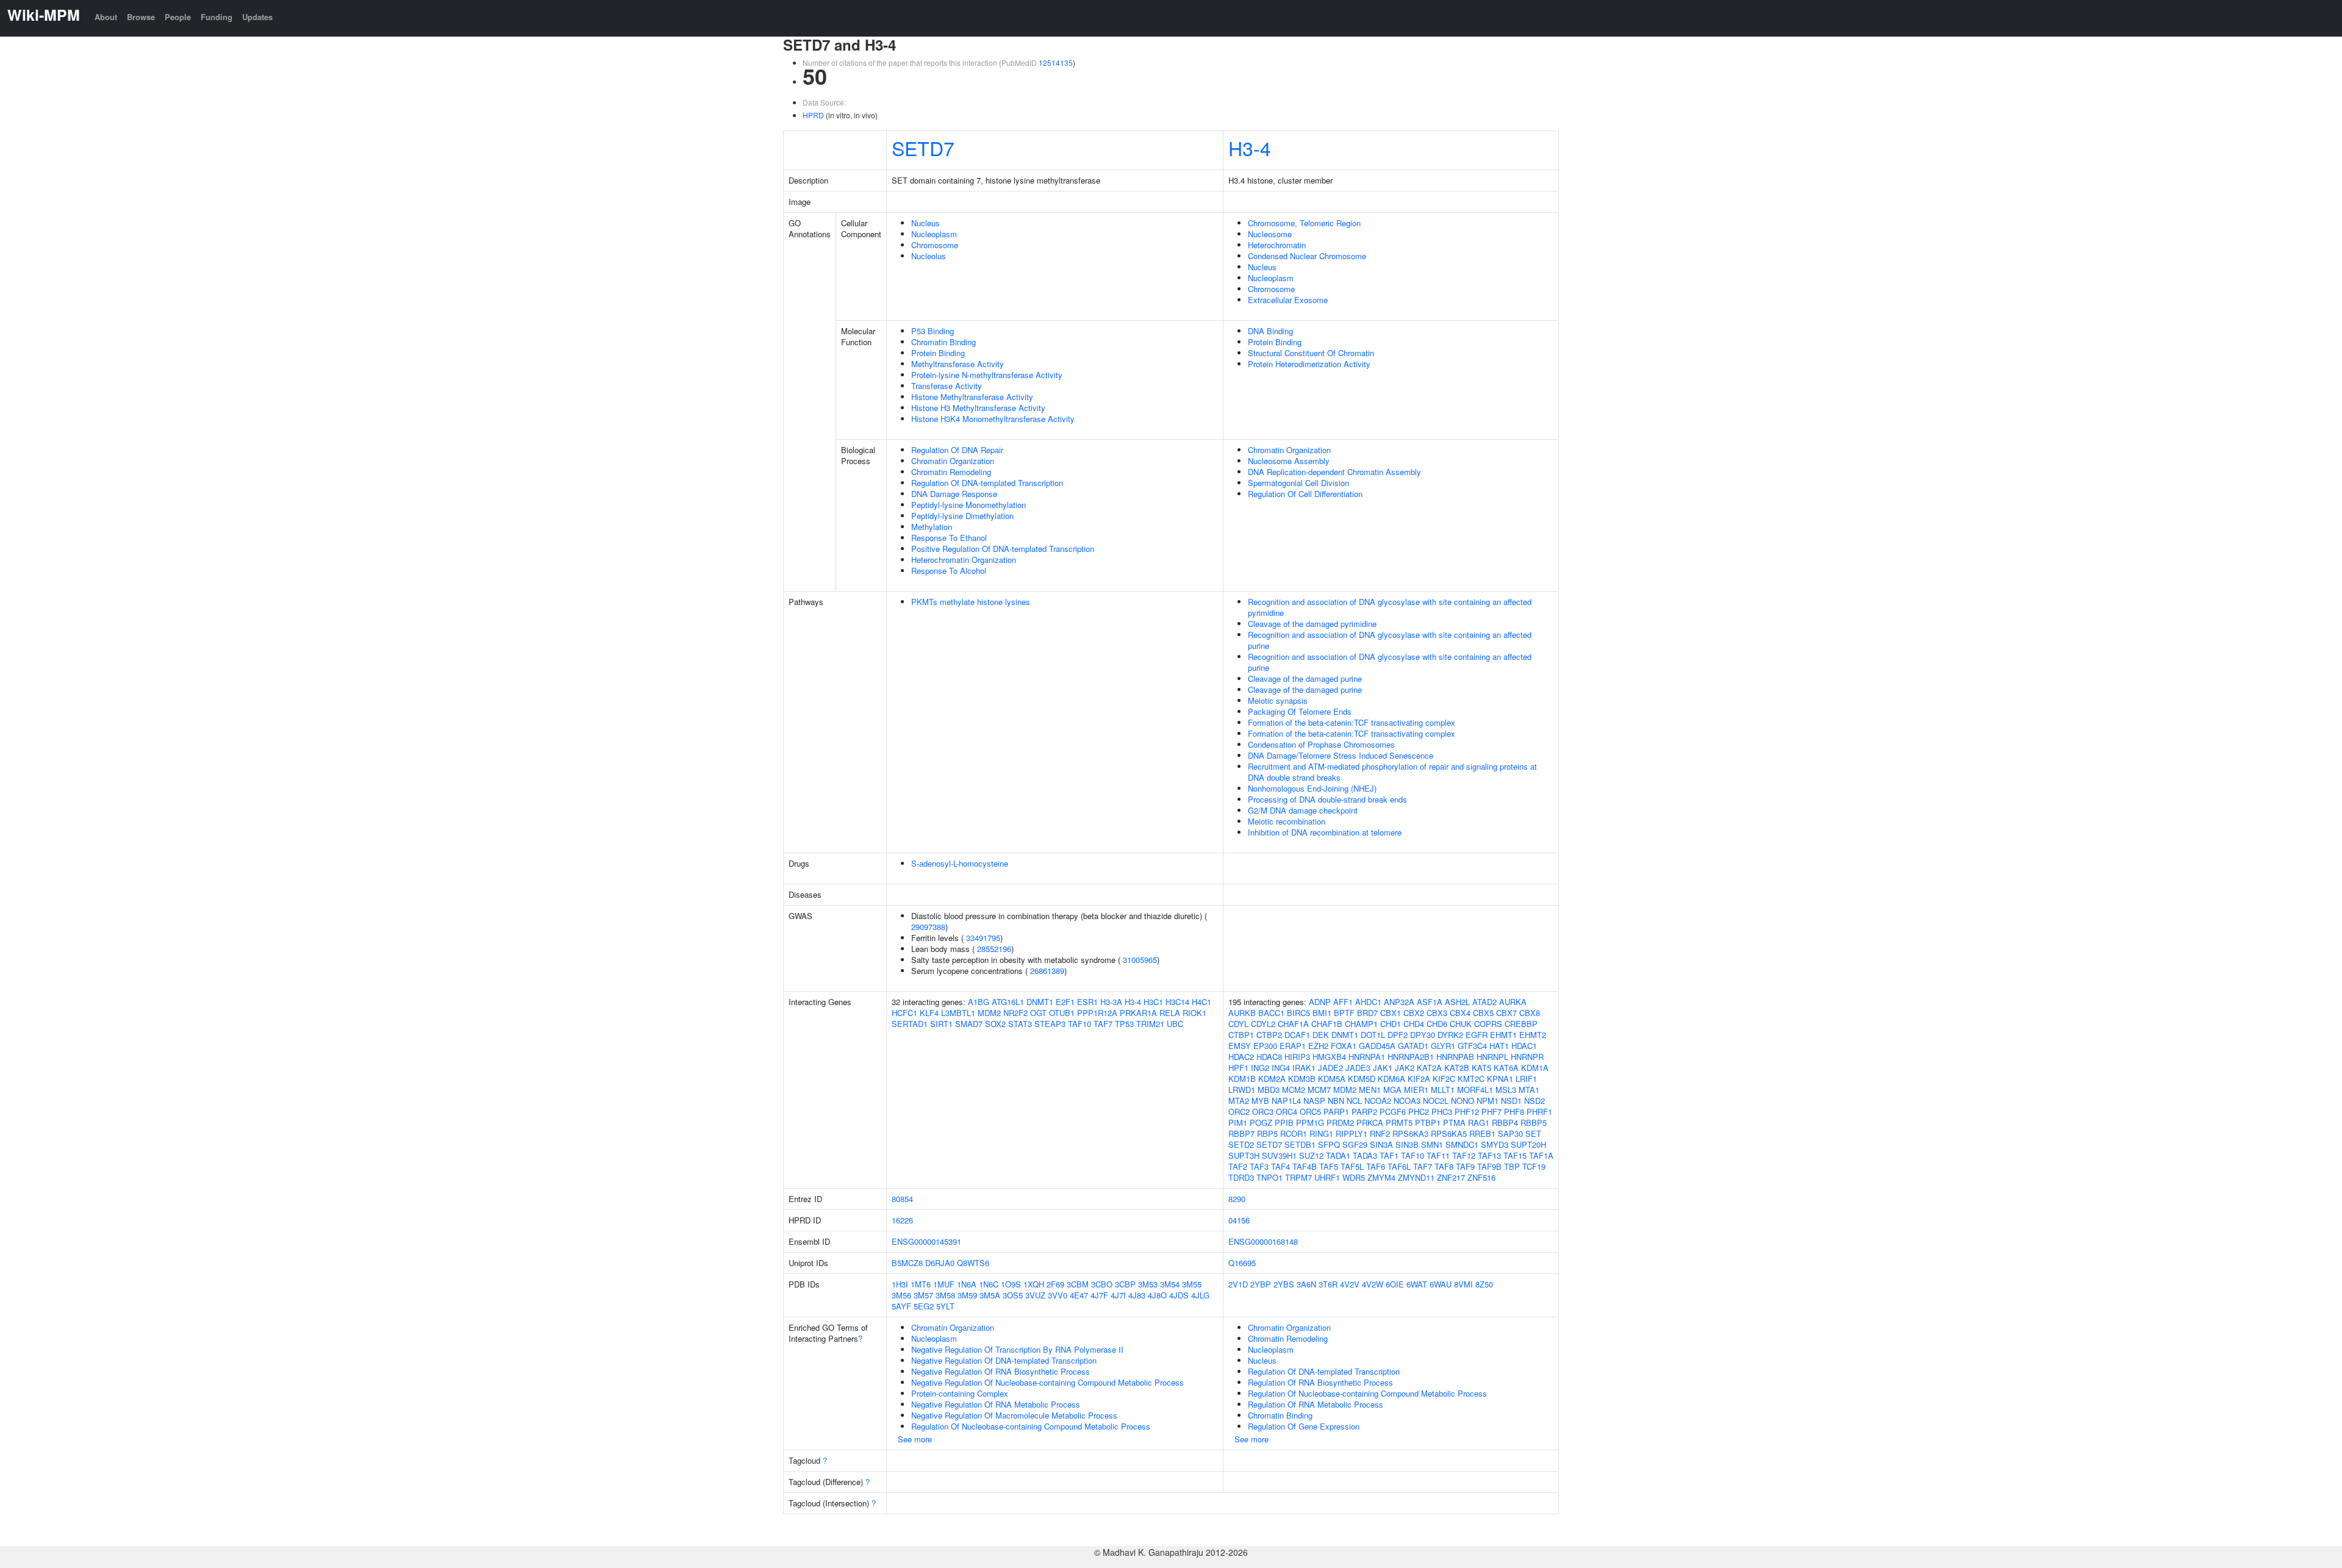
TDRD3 (1241, 1177)
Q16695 (1242, 1263)
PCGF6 (1393, 1112)
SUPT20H (1528, 1144)
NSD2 (1534, 1101)
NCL (1354, 1101)
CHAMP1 (1361, 1024)
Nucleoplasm (934, 234)
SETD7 (923, 148)
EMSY (1240, 1046)
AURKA (1513, 1002)
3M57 (923, 1295)
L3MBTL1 (958, 1013)
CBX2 (1414, 1013)
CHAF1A (1293, 1024)
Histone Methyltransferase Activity (972, 397)
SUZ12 (1311, 1155)
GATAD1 (1413, 1046)
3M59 (967, 1295)
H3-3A (1111, 1002)
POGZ (1261, 1122)
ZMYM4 (1381, 1177)
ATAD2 (1484, 1002)
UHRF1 (1327, 1177)
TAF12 (1464, 1155)
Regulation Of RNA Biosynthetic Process (1320, 1382)
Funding (217, 17)
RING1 (1321, 1133)
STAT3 (1020, 1024)
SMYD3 (1495, 1144)
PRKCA (1370, 1122)
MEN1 (1370, 1090)
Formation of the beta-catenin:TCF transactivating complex (1352, 722)
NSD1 (1511, 1101)
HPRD (813, 115)
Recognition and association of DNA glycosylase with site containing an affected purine (1390, 640)
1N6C (989, 1284)
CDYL (1238, 1024)
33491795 (983, 938)
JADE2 (1330, 1068)
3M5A (990, 1295)
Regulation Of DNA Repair (957, 450)
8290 (1237, 1199)
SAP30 (1510, 1133)
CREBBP (1521, 1024)
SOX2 (995, 1024)
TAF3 (1259, 1166)
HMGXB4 (1329, 1057)
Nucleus (926, 223)
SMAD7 (969, 1024)
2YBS (1284, 1284)
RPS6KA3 (1410, 1133)
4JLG (1200, 1295)
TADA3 (1365, 1155)
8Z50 (1484, 1284)
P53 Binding (933, 331)
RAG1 (1479, 1122)
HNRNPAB (1455, 1057)
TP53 (1124, 1024)
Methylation (932, 527)
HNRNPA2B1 (1411, 1057)
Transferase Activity (947, 386)
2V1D (1238, 1284)
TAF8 (1444, 1166)
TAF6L (1399, 1166)
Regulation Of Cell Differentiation (1305, 494)
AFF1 (1343, 1002)
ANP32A (1399, 1002)
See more (915, 1439)
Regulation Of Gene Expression (1304, 1426)
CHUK (1461, 1024)
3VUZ (1035, 1295)
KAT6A (1506, 1068)
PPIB (1284, 1122)
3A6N (1306, 1284)
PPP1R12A (1097, 1013)
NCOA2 (1378, 1101)
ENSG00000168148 (1263, 1241)
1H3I (900, 1284)
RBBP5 (1534, 1122)
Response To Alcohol (949, 571)
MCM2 (1294, 1090)
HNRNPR (1527, 1057)
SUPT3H (1244, 1155)
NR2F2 (1015, 1013)
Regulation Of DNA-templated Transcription (987, 483)
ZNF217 (1451, 1177)
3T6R (1328, 1284)
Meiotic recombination (1287, 821)
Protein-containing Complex (960, 1393)
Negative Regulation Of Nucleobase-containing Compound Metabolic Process (1047, 1382)
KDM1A (1535, 1068)
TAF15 (1515, 1155)
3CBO (1102, 1284)
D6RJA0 (940, 1263)
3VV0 (1058, 1295)
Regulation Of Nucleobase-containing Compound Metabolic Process (1031, 1426)
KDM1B (1242, 1079)
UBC (1175, 1024)
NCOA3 (1407, 1101)
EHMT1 (1503, 1035)
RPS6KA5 (1449, 1133)
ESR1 (1087, 1002)
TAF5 (1329, 1166)
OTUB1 (1062, 1013)
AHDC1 (1368, 1002)
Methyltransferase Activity (958, 364)
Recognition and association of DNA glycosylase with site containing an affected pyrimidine (1390, 607)
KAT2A (1429, 1068)
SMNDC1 (1462, 1144)
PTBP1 (1428, 1122)
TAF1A (1541, 1155)
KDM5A (1332, 1079)
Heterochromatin (1277, 245)
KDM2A (1272, 1079)
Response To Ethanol (949, 538)
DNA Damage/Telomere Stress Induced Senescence (1341, 755)
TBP (1512, 1166)
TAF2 (1238, 1166)
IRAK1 (1304, 1068)
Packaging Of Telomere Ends (1300, 711)
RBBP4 (1505, 1122)
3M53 (1148, 1284)
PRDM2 (1340, 1122)
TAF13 (1489, 1155)
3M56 (901, 1295)
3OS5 (1013, 1295)
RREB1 (1482, 1133)
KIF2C (1444, 1079)
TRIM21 (1150, 1024)
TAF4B (1305, 1166)
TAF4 (1280, 1166)
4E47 (1079, 1295)
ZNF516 (1481, 1177)
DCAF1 (1297, 1035)
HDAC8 (1269, 1057)
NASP (1314, 1101)
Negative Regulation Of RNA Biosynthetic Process (1001, 1371)
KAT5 (1481, 1068)
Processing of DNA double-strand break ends (1327, 799)
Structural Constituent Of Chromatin (1311, 353)
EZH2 (1318, 1046)
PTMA (1454, 1122)
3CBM (1078, 1284)
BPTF (1344, 1013)
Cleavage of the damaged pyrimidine (1312, 624)
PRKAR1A (1138, 1013)
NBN (1336, 1101)
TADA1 (1338, 1155)
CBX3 (1437, 1013)
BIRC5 (1298, 1013)
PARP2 (1364, 1112)
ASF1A (1430, 1002)
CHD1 (1391, 1024)
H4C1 (1201, 1002)
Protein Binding (938, 353)
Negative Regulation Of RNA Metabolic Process (996, 1404)
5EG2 (924, 1306)
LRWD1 (1242, 1090)
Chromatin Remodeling (951, 472)
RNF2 (1380, 1133)
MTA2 (1239, 1101)
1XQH (1034, 1284)
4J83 (1137, 1295)
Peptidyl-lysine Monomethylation (969, 505)
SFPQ (1329, 1144)
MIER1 (1416, 1090)
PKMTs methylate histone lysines (971, 602)
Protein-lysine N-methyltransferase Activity (987, 375)
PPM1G (1310, 1122)
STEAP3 (1050, 1024)
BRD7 (1367, 1013)
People (178, 17)
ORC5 (1310, 1112)
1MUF (944, 1284)
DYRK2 (1450, 1035)
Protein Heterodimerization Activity (1309, 364)
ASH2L (1457, 1002)
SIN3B (1407, 1144)
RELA (1170, 1013)
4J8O (1157, 1295)
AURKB (1242, 1013)
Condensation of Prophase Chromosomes (1321, 744)
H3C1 (1153, 1002)
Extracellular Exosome (1288, 300)
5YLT (945, 1306)
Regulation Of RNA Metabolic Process (1316, 1404)
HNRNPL (1492, 1057)
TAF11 (1438, 1155)
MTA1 (1529, 1090)
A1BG (979, 1002)
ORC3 (1263, 1112)
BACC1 (1271, 1013)
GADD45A (1377, 1046)
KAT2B (1457, 1068)
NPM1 (1488, 1101)
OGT (1038, 1013)
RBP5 (1267, 1133)
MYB (1260, 1101)
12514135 (1056, 63)
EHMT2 (1533, 1035)
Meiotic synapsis (1278, 700)
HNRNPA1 (1367, 1057)
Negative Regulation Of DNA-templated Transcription (1004, 1360)
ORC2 (1239, 1112)
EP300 (1265, 1046)
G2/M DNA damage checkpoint (1303, 810)
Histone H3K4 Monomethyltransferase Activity (993, 419)
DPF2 (1398, 1035)
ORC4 (1287, 1112)
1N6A (967, 1284)
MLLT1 (1443, 1090)
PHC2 (1419, 1112)
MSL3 (1506, 1090)
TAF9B (1489, 1166)
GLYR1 (1443, 1046)
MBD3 (1269, 1090)
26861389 (1047, 971)
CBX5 (1483, 1013)
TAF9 (1465, 1166)
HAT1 (1499, 1046)
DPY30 (1423, 1035)
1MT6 (921, 1284)
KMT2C (1471, 1079)
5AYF (901, 1306)
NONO (1463, 1101)
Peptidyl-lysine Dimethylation (962, 516)
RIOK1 (1194, 1013)
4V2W (1373, 1284)
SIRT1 (941, 1024)
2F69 (1055, 1284)
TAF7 (1103, 1024)
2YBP (1261, 1284)
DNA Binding (1270, 331)
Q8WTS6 (973, 1263)
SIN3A (1381, 1144)
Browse (141, 17)
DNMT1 (1040, 1002)
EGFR (1477, 1035)
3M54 (1170, 1284)
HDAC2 (1241, 1057)
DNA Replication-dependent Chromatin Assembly (1334, 472)
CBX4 (1460, 1013)
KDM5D (1362, 1079)
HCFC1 (904, 1013)
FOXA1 (1344, 1046)
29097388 (928, 927)
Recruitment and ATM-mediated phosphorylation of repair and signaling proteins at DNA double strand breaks (1392, 772)
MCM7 (1319, 1090)
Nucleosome (1270, 234)
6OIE (1395, 1284)
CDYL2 (1263, 1024)
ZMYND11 (1416, 1177)
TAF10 (1080, 1024)
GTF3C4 (1472, 1046)
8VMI (1463, 1284)
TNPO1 (1269, 1177)
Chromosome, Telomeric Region (1304, 223)
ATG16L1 (1008, 1002)
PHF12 (1467, 1112)
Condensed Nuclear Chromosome (1307, 256)
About (106, 17)
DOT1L (1373, 1035)
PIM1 (1238, 1122)
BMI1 (1322, 1013)
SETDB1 (1300, 1144)
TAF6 (1376, 1166)
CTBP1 (1241, 1035)
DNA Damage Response (954, 494)
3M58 (945, 1295)
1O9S (1011, 1284)
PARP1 (1336, 1112)
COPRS (1488, 1024)
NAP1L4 (1286, 1101)
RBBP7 (1241, 1133)
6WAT (1417, 1284)
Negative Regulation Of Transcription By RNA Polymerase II (1017, 1349)
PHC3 (1442, 1112)
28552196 (994, 949)
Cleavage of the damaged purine (1305, 678)
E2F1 (1065, 1002)
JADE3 (1358, 1068)
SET (1533, 1133)
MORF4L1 (1475, 1090)
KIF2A (1419, 1079)
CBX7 (1506, 1013)
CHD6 (1437, 1024)
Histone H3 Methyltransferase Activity (978, 408)
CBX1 (1391, 1013)
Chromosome (935, 245)
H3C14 (1177, 1002)
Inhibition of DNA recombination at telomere (1325, 832)
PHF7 (1492, 1112)
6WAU (1441, 1284)
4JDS (1179, 1295)
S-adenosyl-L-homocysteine (960, 863)
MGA (1392, 1090)
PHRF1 (1539, 1112)
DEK (1321, 1035)
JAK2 (1405, 1068)
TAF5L (1352, 1166)
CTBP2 (1269, 1035)
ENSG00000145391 (926, 1241)
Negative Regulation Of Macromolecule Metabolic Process (1014, 1415)
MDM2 (989, 1013)
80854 (902, 1199)
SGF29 (1355, 1144)
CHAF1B (1327, 1024)
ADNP (1320, 1002)
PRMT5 (1399, 1122)
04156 (1239, 1220)
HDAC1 (1524, 1046)
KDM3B (1302, 1079)
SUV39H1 (1279, 1155)
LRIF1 (1526, 1079)
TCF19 (1534, 1166)
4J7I (1118, 1295)
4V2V (1350, 1284)
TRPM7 (1298, 1177)
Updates (257, 17)
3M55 (1192, 1284)
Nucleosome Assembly (1289, 461)
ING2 (1260, 1068)
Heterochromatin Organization (964, 560)
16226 (902, 1220)
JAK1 (1383, 1068)
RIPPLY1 (1352, 1133)
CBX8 (1530, 1013)
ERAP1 (1293, 1046)
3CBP (1125, 1284)
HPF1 (1238, 1068)
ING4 (1281, 1068)
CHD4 (1414, 1024)
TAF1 (1389, 1155)
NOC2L (1436, 1101)
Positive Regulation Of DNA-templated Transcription (1003, 549)
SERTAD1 (910, 1024)
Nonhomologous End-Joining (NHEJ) (1312, 788)
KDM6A (1391, 1079)
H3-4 (1250, 148)
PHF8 (1514, 1112)
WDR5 (1354, 1177)
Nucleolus (929, 256)
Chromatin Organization (953, 461)
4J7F (1099, 1295)
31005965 (1140, 960)
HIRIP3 (1297, 1057)
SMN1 (1432, 1144)
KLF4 (929, 1013)
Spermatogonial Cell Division (1298, 483)
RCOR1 (1294, 1133)
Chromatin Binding (944, 342)
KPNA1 (1500, 1079)
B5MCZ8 (907, 1263)
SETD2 (1241, 1144)
